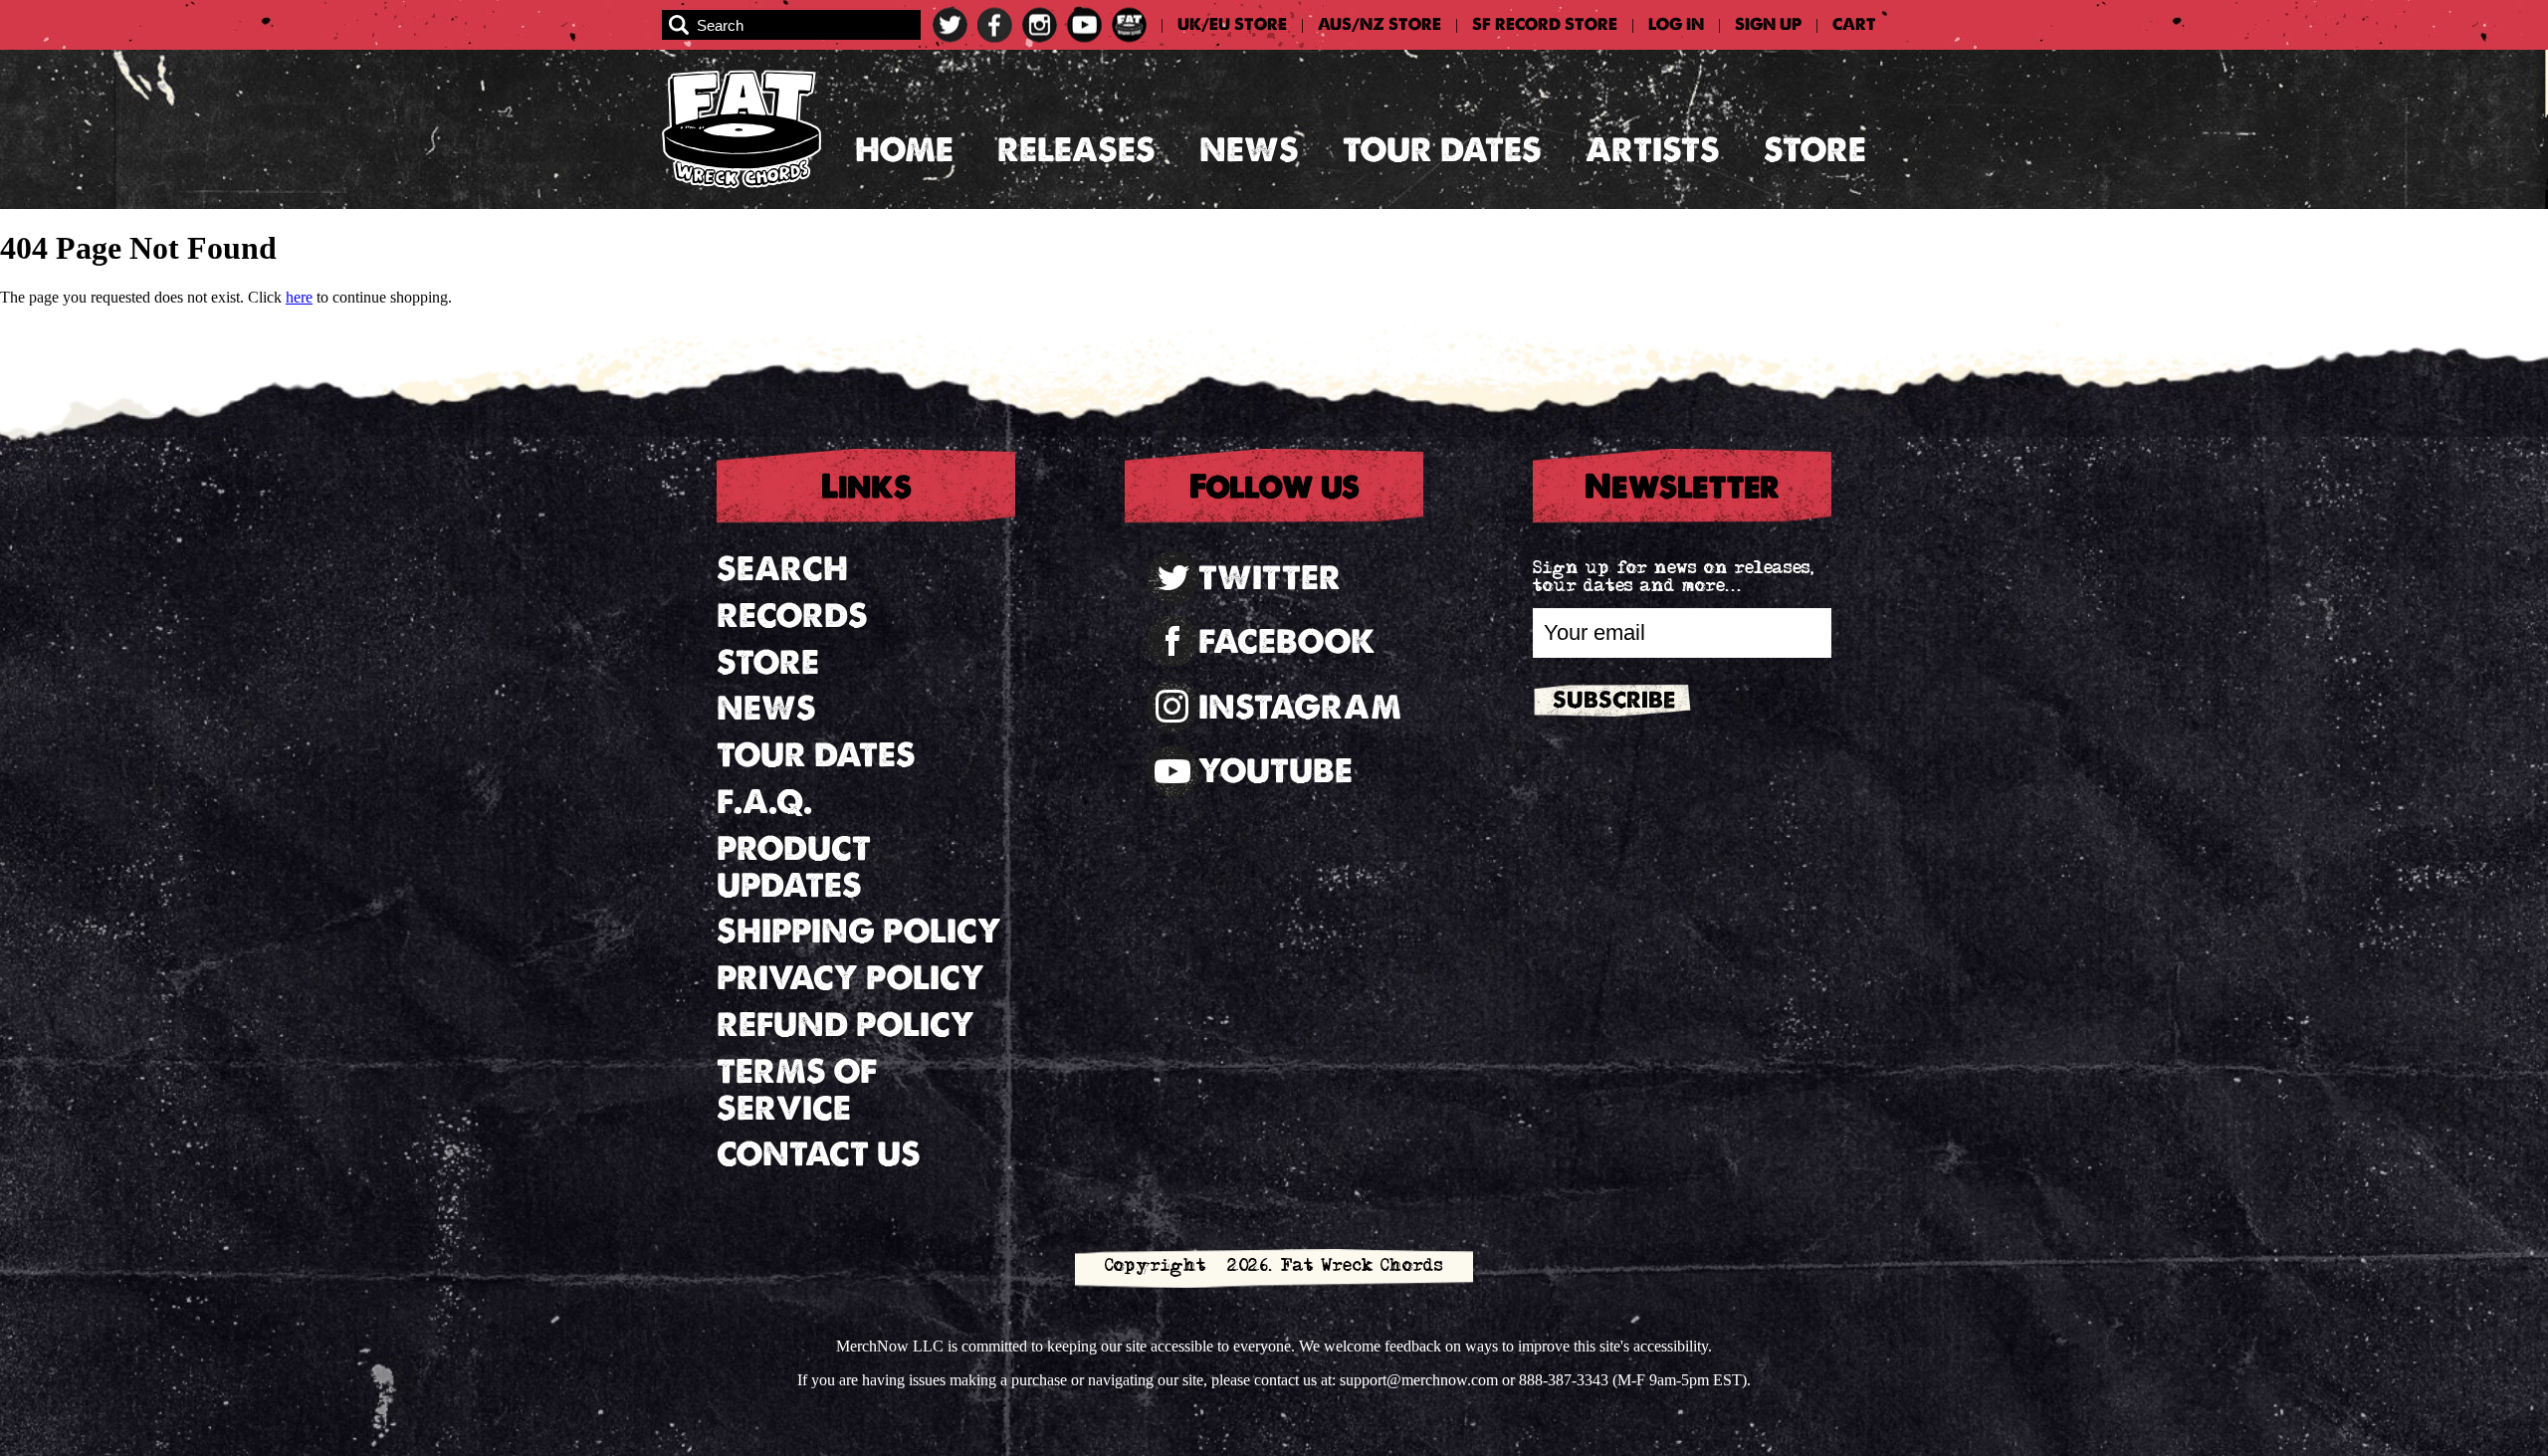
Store (1815, 150)
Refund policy (846, 1025)
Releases (1076, 150)
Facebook (1287, 641)
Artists (1653, 150)
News (1249, 150)
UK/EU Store (1232, 25)
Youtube (1275, 771)
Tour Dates (1442, 150)
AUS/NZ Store (1380, 25)
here (299, 297)
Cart (1854, 25)
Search (782, 569)
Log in (1676, 25)
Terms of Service (797, 1090)
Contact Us (819, 1154)
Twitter (1270, 578)
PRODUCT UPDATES (794, 867)
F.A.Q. (764, 802)
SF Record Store (1545, 25)
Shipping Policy (859, 931)
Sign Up (1768, 25)
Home (904, 150)
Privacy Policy (850, 978)
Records (792, 616)
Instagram (1300, 707)
